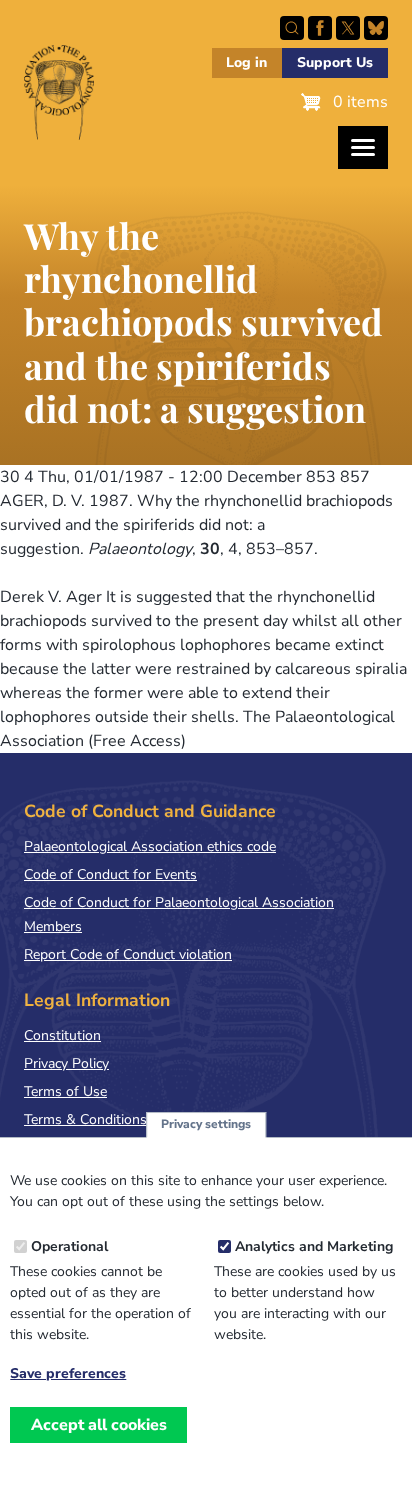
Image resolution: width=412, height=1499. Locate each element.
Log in (246, 62)
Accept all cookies (99, 1425)
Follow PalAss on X (348, 28)
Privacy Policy (66, 1063)
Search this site (292, 28)
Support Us (335, 62)
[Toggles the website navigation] (363, 147)
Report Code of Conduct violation (128, 954)
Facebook (320, 28)
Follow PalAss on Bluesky (376, 28)
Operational (69, 1246)
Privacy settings (206, 1124)
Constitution (62, 1035)
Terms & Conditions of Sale (109, 1119)
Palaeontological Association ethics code (150, 846)
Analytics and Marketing (314, 1246)
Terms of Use (65, 1091)
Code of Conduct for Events (110, 874)
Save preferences (68, 1374)
